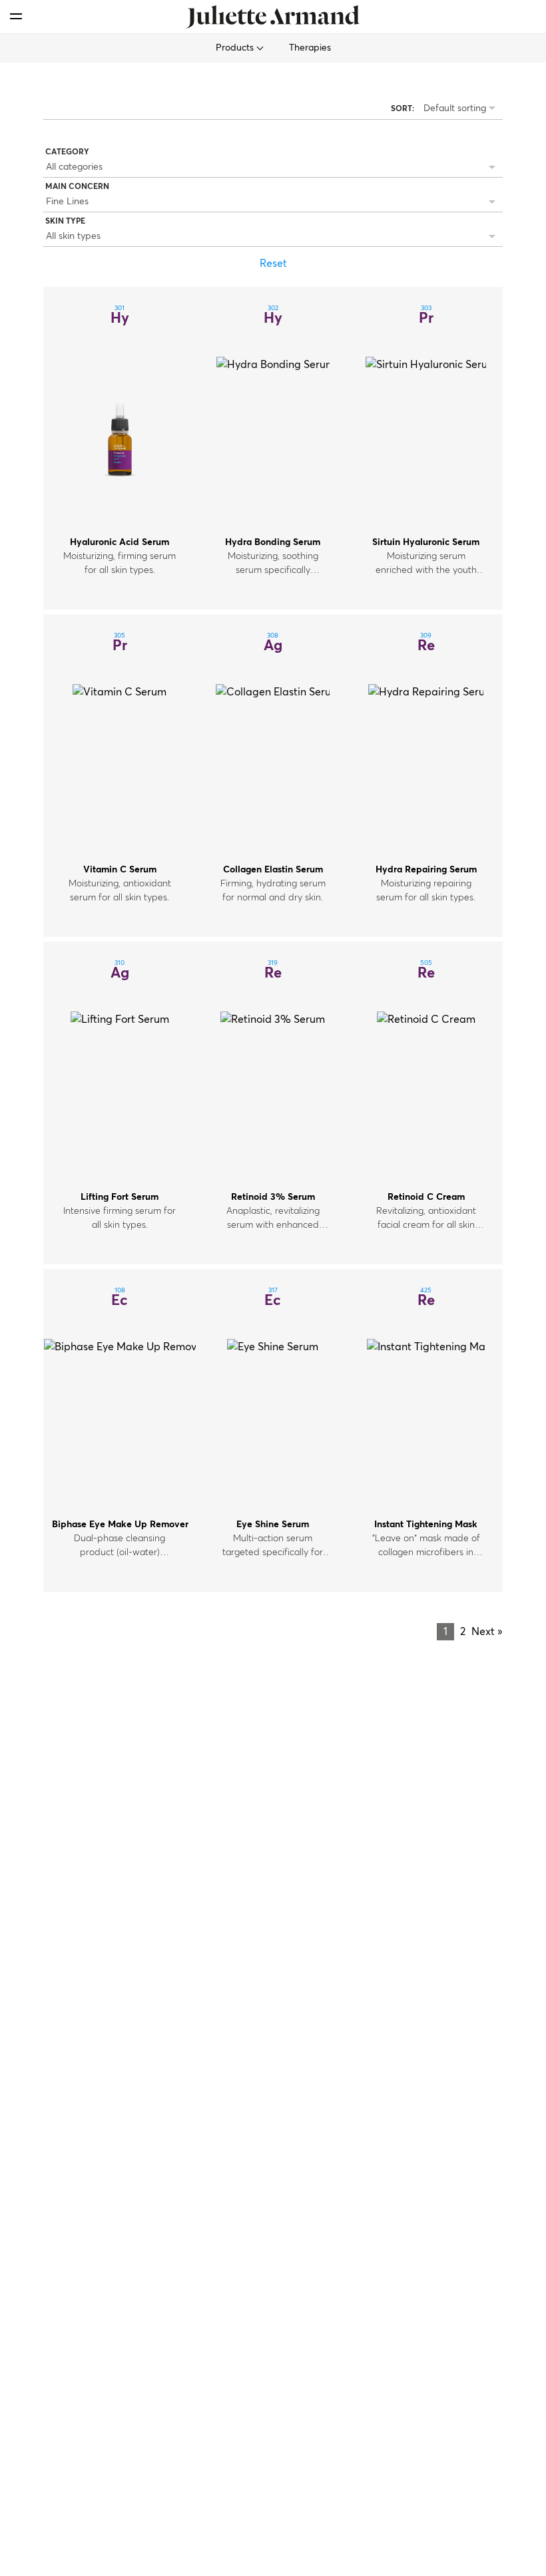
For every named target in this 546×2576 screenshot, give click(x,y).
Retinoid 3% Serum (273, 1197)
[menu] (16, 16)
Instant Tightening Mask (426, 1525)
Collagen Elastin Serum (273, 870)
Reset (273, 264)
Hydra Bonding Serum (273, 542)
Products (236, 48)
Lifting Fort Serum (120, 1197)
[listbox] (273, 168)
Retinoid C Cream (426, 1197)
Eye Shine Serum (273, 1525)
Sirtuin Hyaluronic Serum (426, 542)
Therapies (310, 48)
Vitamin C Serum (120, 870)
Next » (487, 1632)
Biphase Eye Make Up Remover (120, 1525)
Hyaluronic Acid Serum (120, 542)
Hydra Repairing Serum (426, 870)
